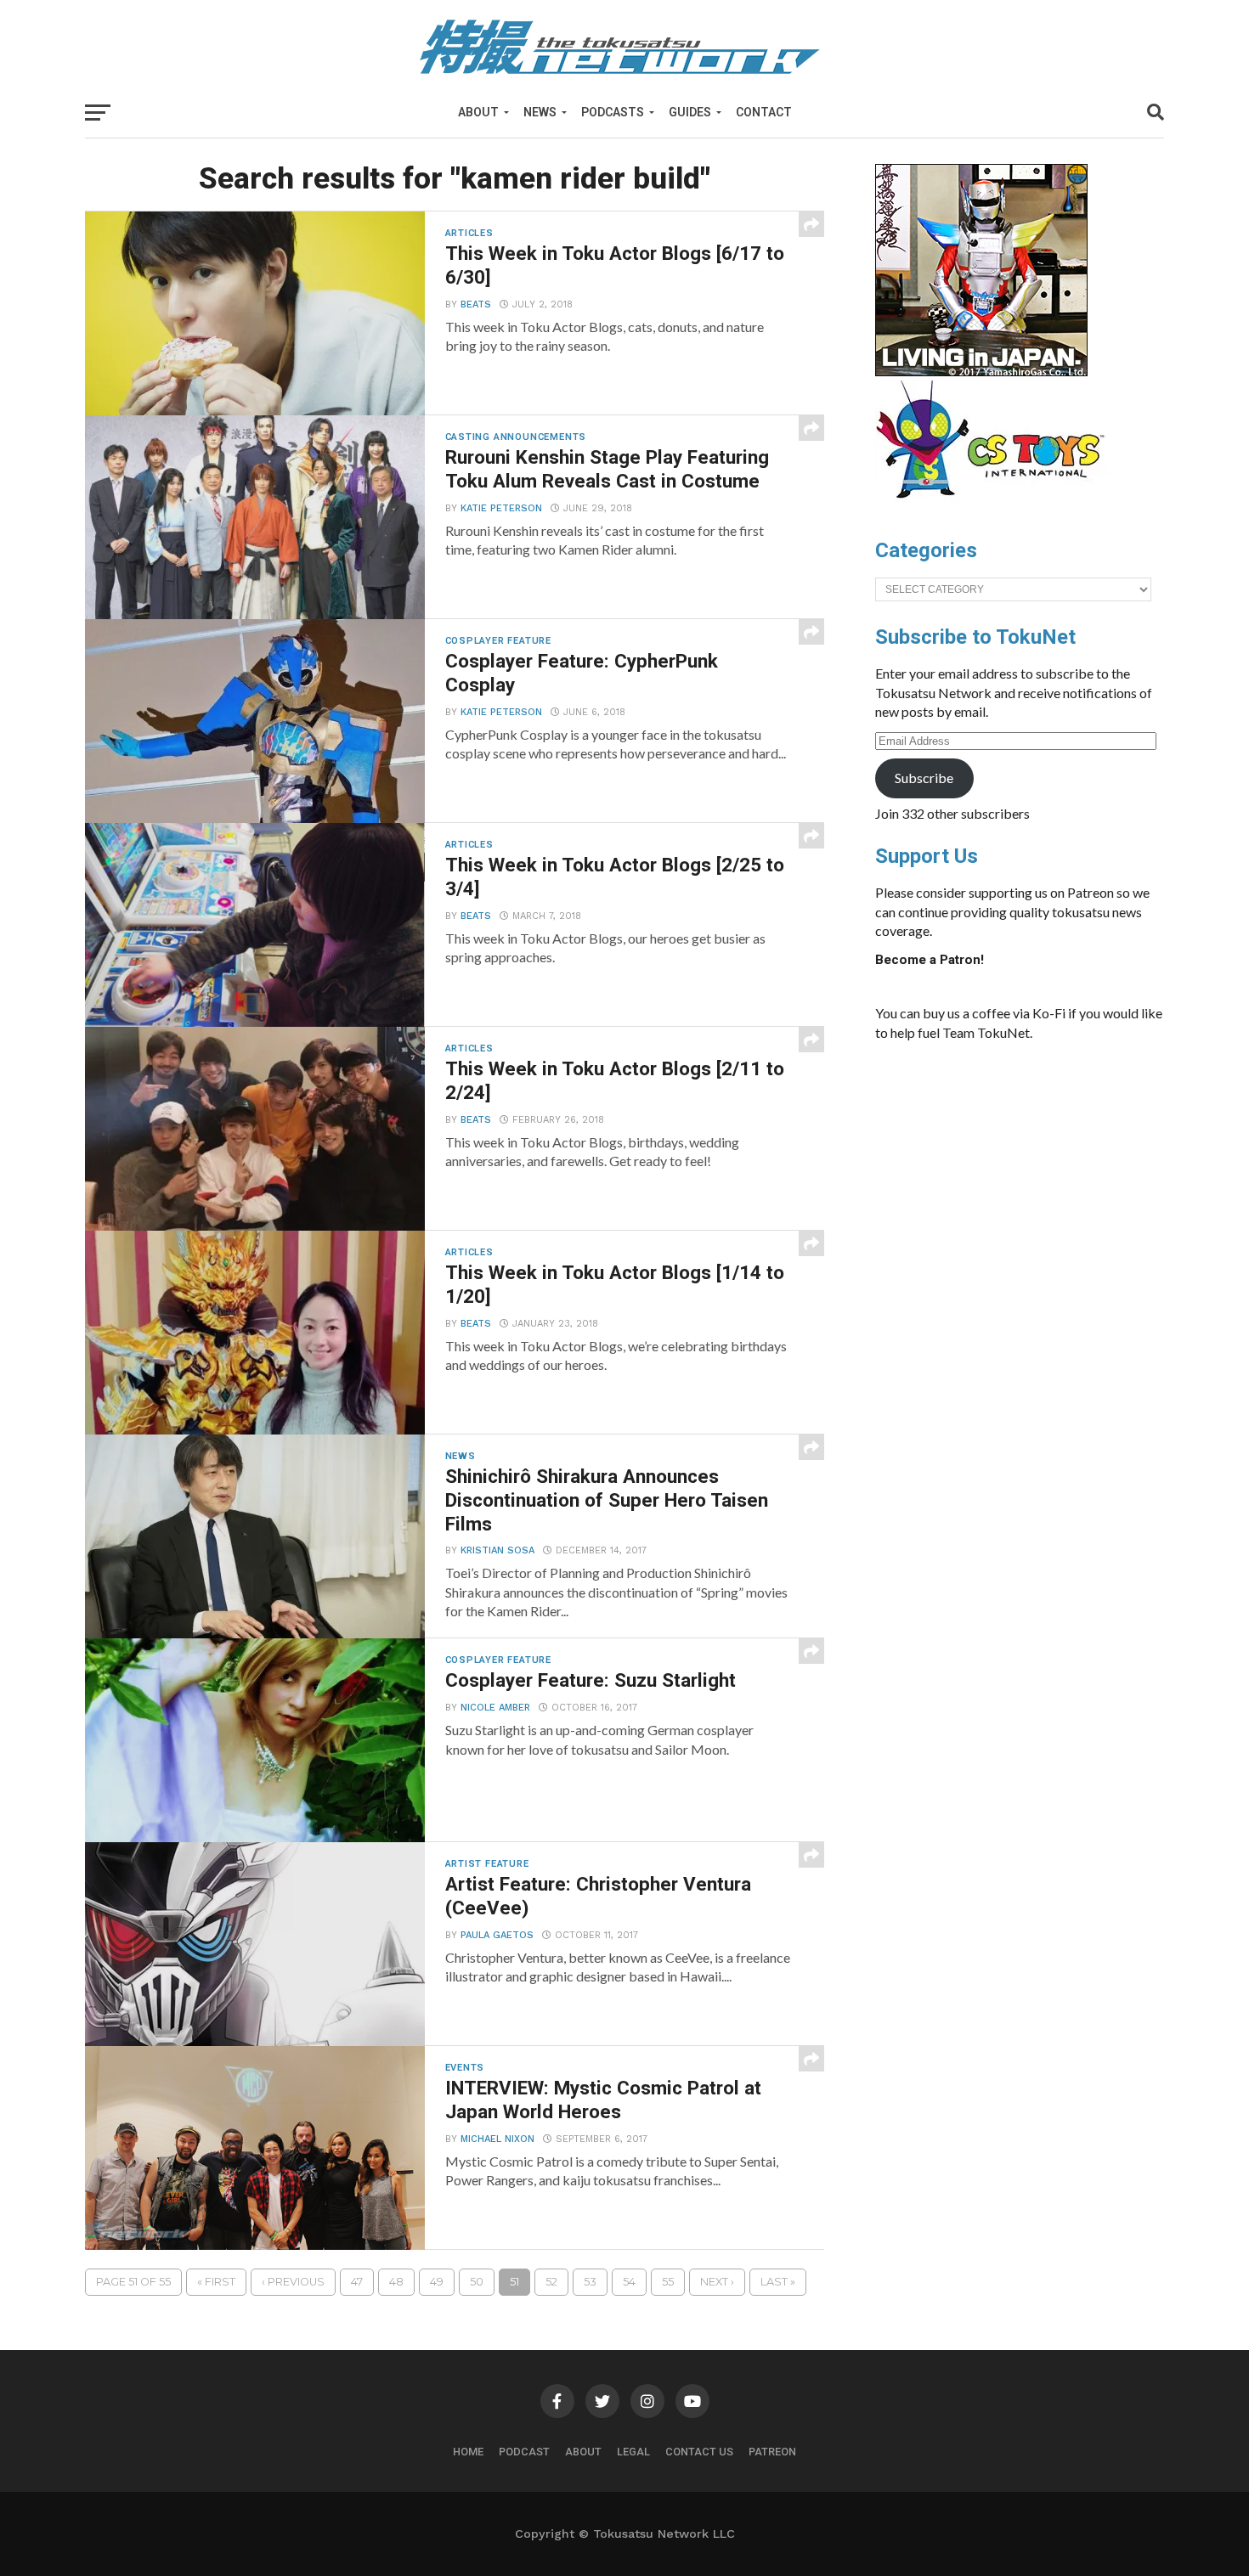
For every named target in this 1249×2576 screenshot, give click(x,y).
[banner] (981, 372)
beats (476, 304)
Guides (690, 112)
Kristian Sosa (497, 1550)
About (478, 112)
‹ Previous (293, 2282)
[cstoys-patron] (996, 507)
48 (396, 2282)
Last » (778, 2282)
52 (551, 2282)
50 (477, 2282)
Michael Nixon (497, 2139)
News (540, 112)
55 (668, 2282)
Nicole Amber (495, 1708)
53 (590, 2282)
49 (437, 2282)
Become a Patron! (930, 960)
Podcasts (613, 112)
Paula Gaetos (497, 1935)
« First (216, 2282)
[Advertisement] (1037, 1182)
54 (629, 2282)
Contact (764, 112)
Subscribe (924, 778)
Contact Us (699, 2452)
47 (357, 2282)
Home (468, 2452)
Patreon (772, 2452)
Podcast (524, 2452)
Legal (633, 2452)
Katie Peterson (501, 508)
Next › (717, 2282)
